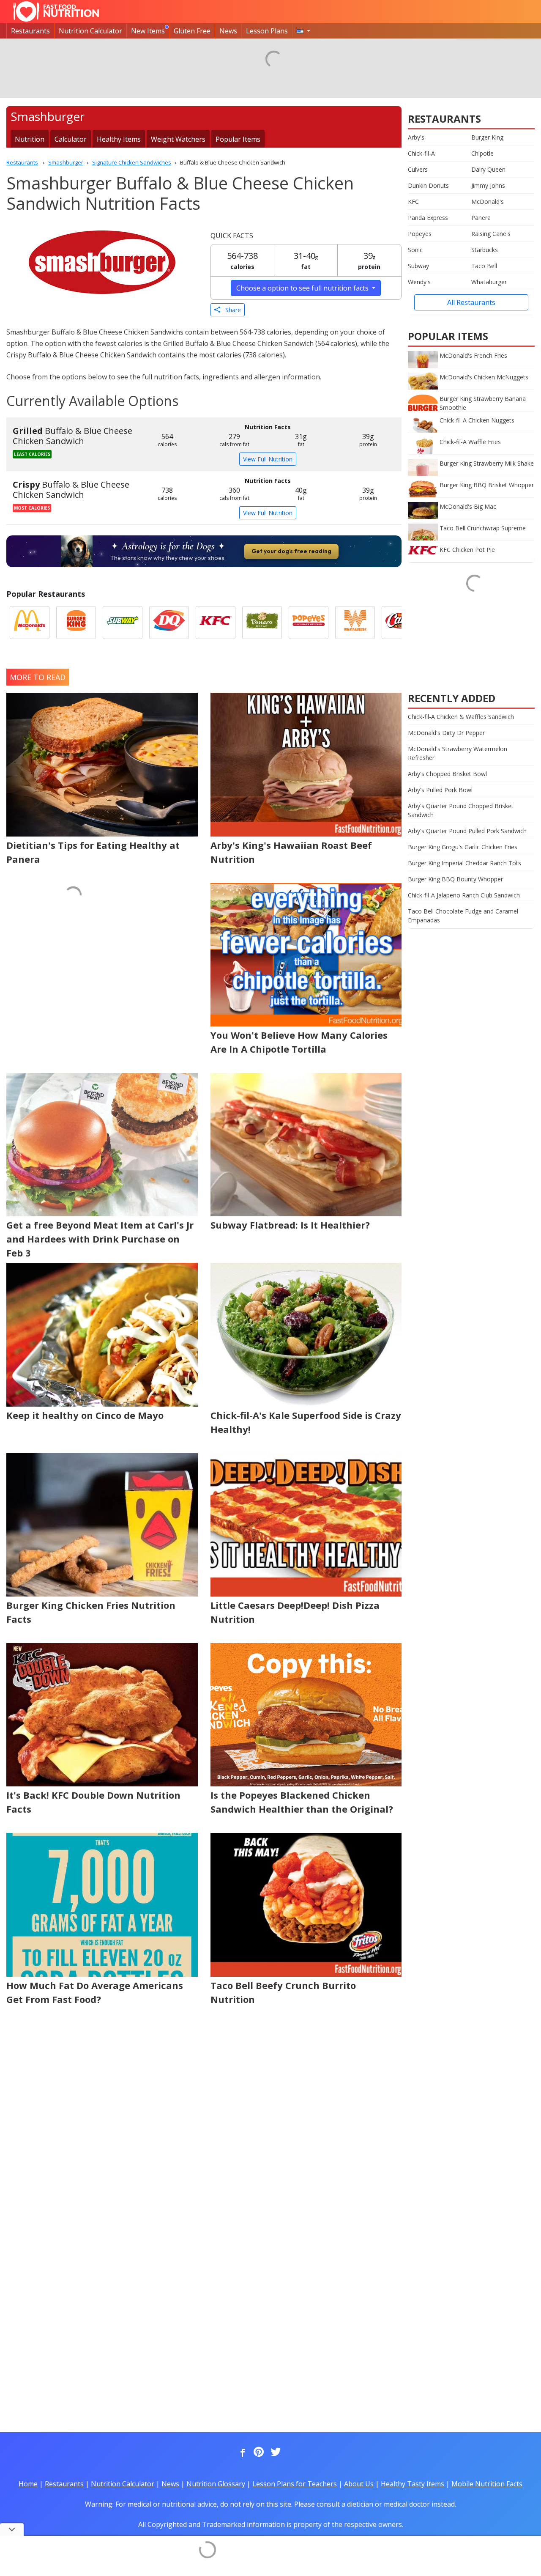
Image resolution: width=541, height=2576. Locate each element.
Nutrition (30, 139)
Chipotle (482, 153)
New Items (148, 31)
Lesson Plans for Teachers (295, 2484)
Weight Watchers (178, 139)
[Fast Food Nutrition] (56, 11)
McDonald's (488, 202)
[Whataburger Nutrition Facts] (355, 623)
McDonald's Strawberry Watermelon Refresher (458, 753)
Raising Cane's (491, 234)
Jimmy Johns (488, 185)
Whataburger (489, 282)
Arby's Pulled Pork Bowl (440, 790)
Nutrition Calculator (90, 31)
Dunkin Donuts (428, 185)
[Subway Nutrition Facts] (123, 623)
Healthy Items (119, 139)
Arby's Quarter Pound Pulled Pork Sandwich (467, 831)
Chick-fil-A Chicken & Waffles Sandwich (461, 717)
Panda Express (428, 218)
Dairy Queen (488, 169)
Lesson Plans (267, 31)
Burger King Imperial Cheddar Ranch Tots (464, 863)
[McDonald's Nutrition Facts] (30, 623)
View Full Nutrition (268, 459)
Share (231, 310)
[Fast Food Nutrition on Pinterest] (258, 2453)
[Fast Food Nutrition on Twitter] (275, 2453)
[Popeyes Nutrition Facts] (309, 623)
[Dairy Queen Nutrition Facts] (169, 623)
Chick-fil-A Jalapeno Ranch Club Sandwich (464, 895)
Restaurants (30, 31)
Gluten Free (192, 31)
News (228, 31)
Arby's (416, 137)
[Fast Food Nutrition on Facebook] (241, 2453)
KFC (413, 202)
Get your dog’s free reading (291, 551)
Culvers (418, 169)
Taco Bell (484, 266)
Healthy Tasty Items (413, 2484)
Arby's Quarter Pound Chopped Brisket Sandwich (461, 810)
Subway (418, 266)
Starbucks (485, 250)
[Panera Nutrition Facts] (262, 623)
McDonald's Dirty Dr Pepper (446, 733)
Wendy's (419, 282)
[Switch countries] (303, 31)
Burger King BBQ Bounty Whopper (455, 879)
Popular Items (238, 139)
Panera (481, 218)
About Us (359, 2484)
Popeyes (420, 234)
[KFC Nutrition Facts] (216, 623)
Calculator (71, 139)
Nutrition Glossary (216, 2484)
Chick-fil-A (421, 153)
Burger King (487, 137)
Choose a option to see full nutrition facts (303, 288)
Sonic (415, 250)
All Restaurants (471, 302)
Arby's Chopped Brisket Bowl (447, 774)
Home (28, 2484)
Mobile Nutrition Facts (487, 2484)
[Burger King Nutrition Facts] (76, 623)
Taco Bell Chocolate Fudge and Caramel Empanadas (463, 916)
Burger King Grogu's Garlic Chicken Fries (463, 847)
